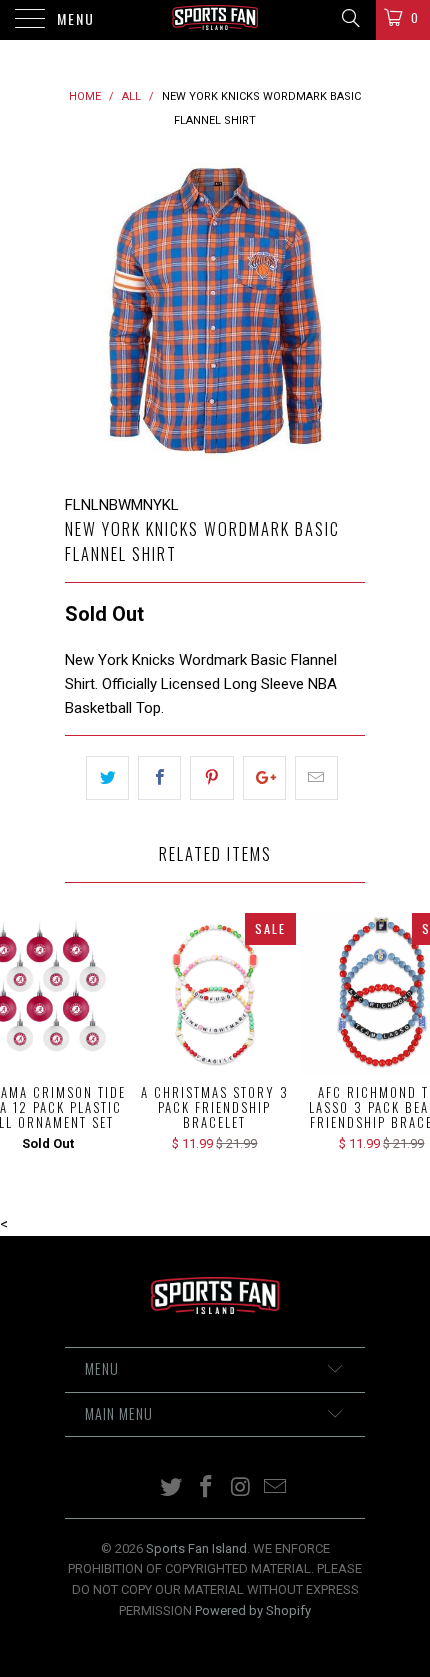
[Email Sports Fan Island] (276, 1488)
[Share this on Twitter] (107, 778)
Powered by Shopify (253, 1610)
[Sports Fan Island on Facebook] (207, 1488)
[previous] (84, 313)
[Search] (349, 18)
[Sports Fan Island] (215, 20)
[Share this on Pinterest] (211, 778)
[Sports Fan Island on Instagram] (242, 1488)
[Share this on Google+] (264, 778)
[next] (346, 313)
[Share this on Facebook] (159, 778)
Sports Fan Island (196, 1548)
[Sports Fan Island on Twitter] (172, 1488)
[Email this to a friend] (316, 778)
